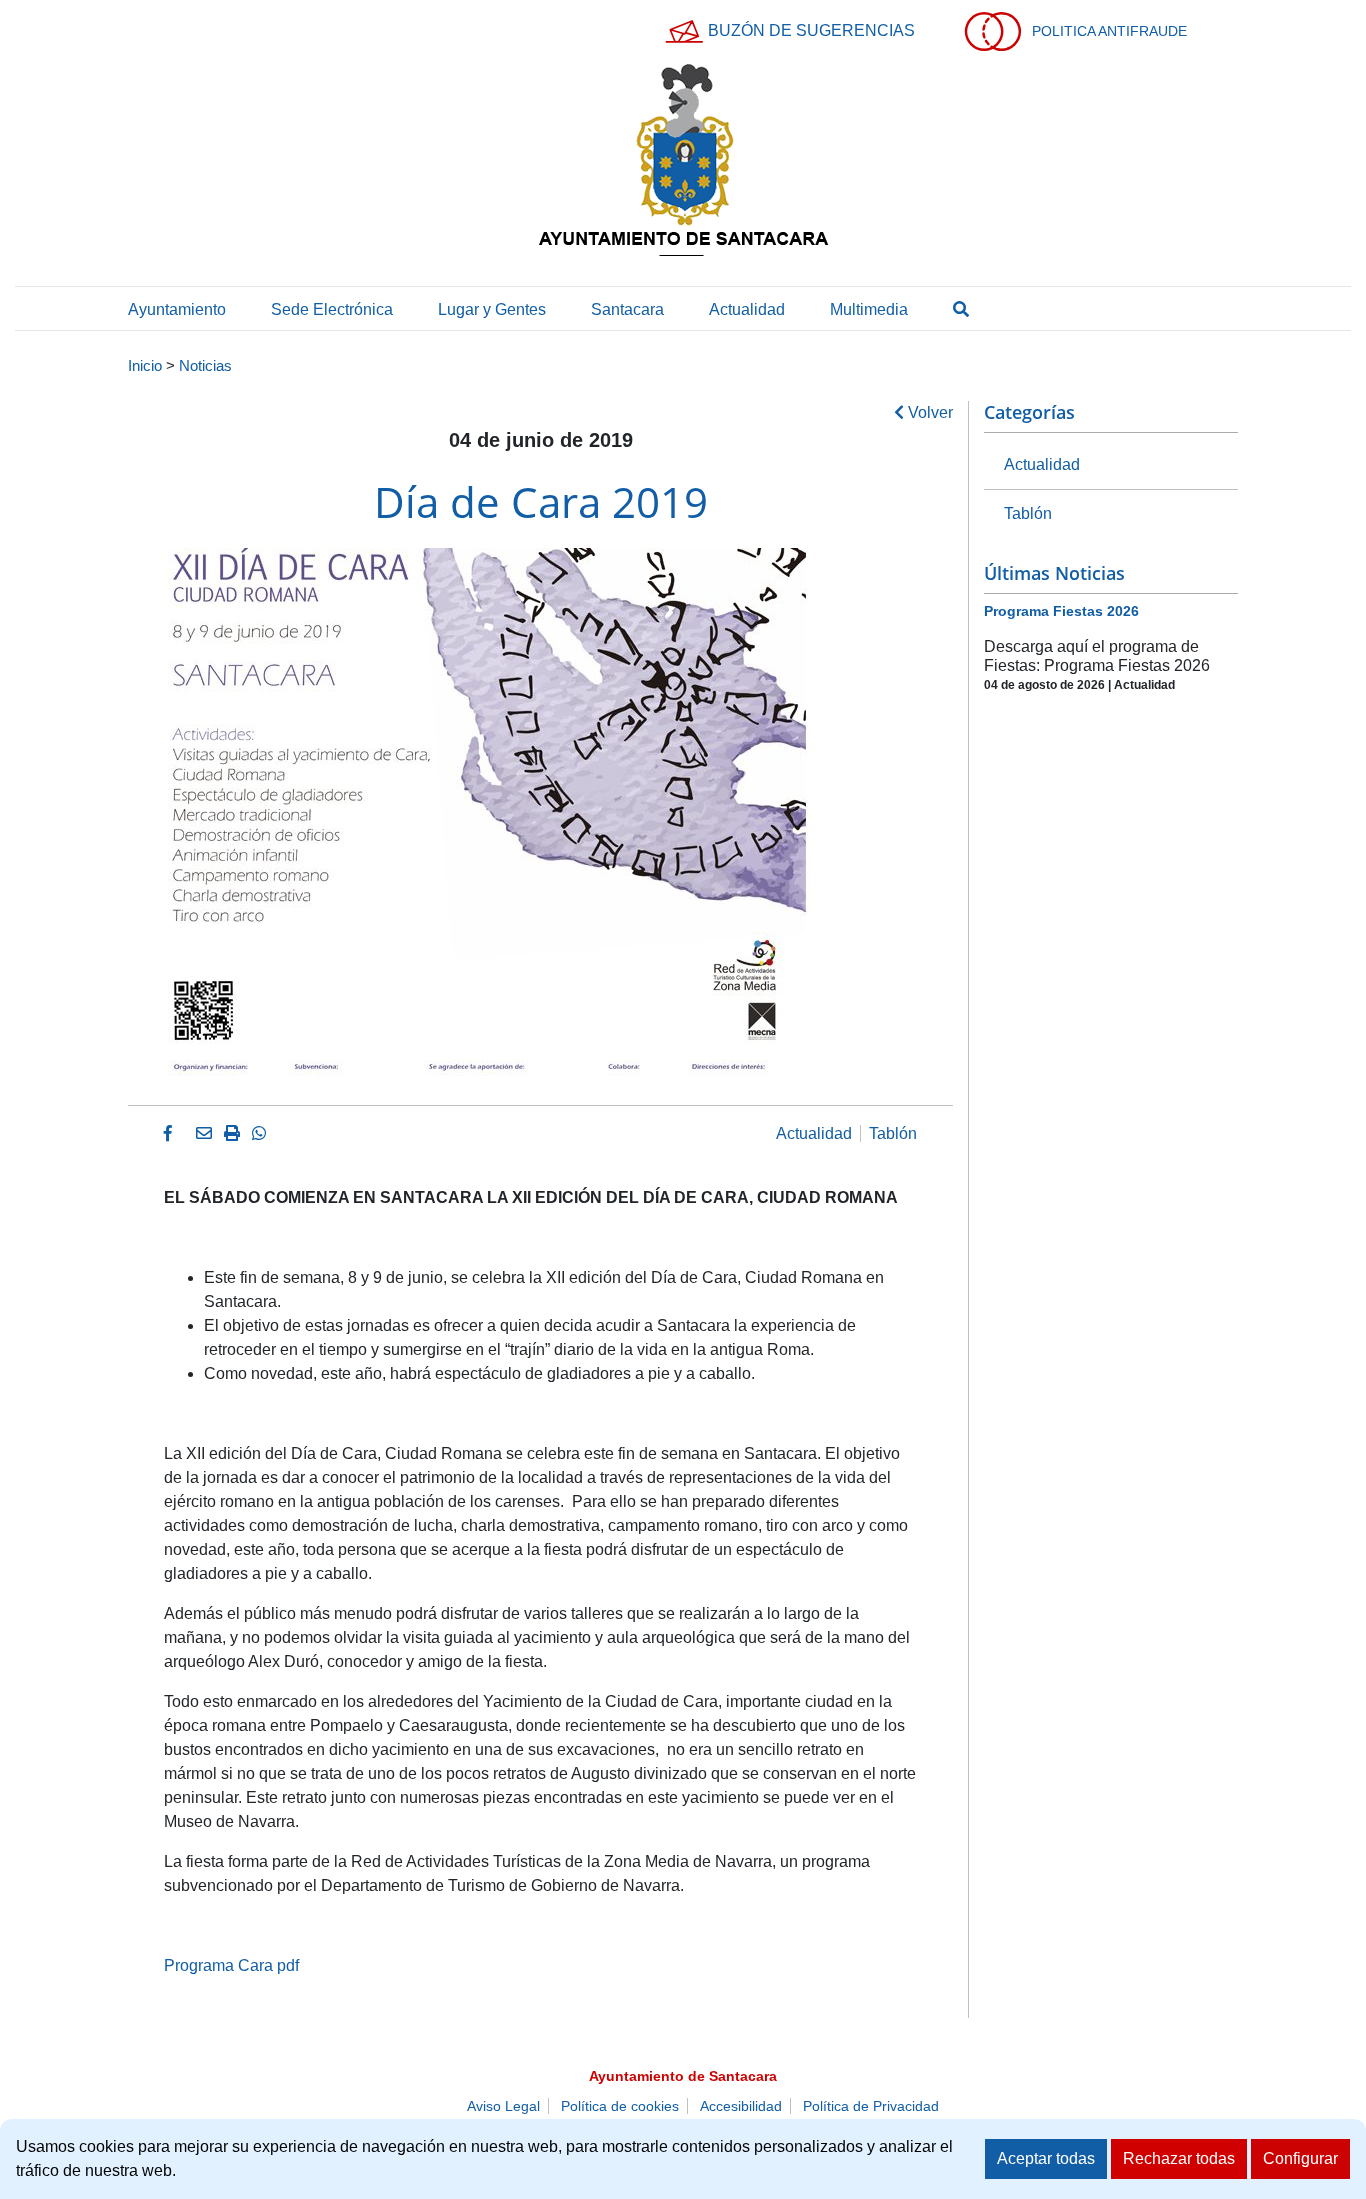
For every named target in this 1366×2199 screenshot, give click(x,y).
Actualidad (747, 309)
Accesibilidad (741, 2106)
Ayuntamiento (177, 309)
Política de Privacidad (871, 2106)
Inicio (145, 366)
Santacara (627, 309)
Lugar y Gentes (492, 309)
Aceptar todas (1046, 2158)
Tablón (893, 1133)
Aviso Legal (503, 2106)
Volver (928, 412)
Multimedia (869, 309)
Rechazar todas (1179, 2158)
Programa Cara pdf (231, 1965)
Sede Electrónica (332, 309)
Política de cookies (620, 2106)
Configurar (1300, 2158)
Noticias (205, 366)
